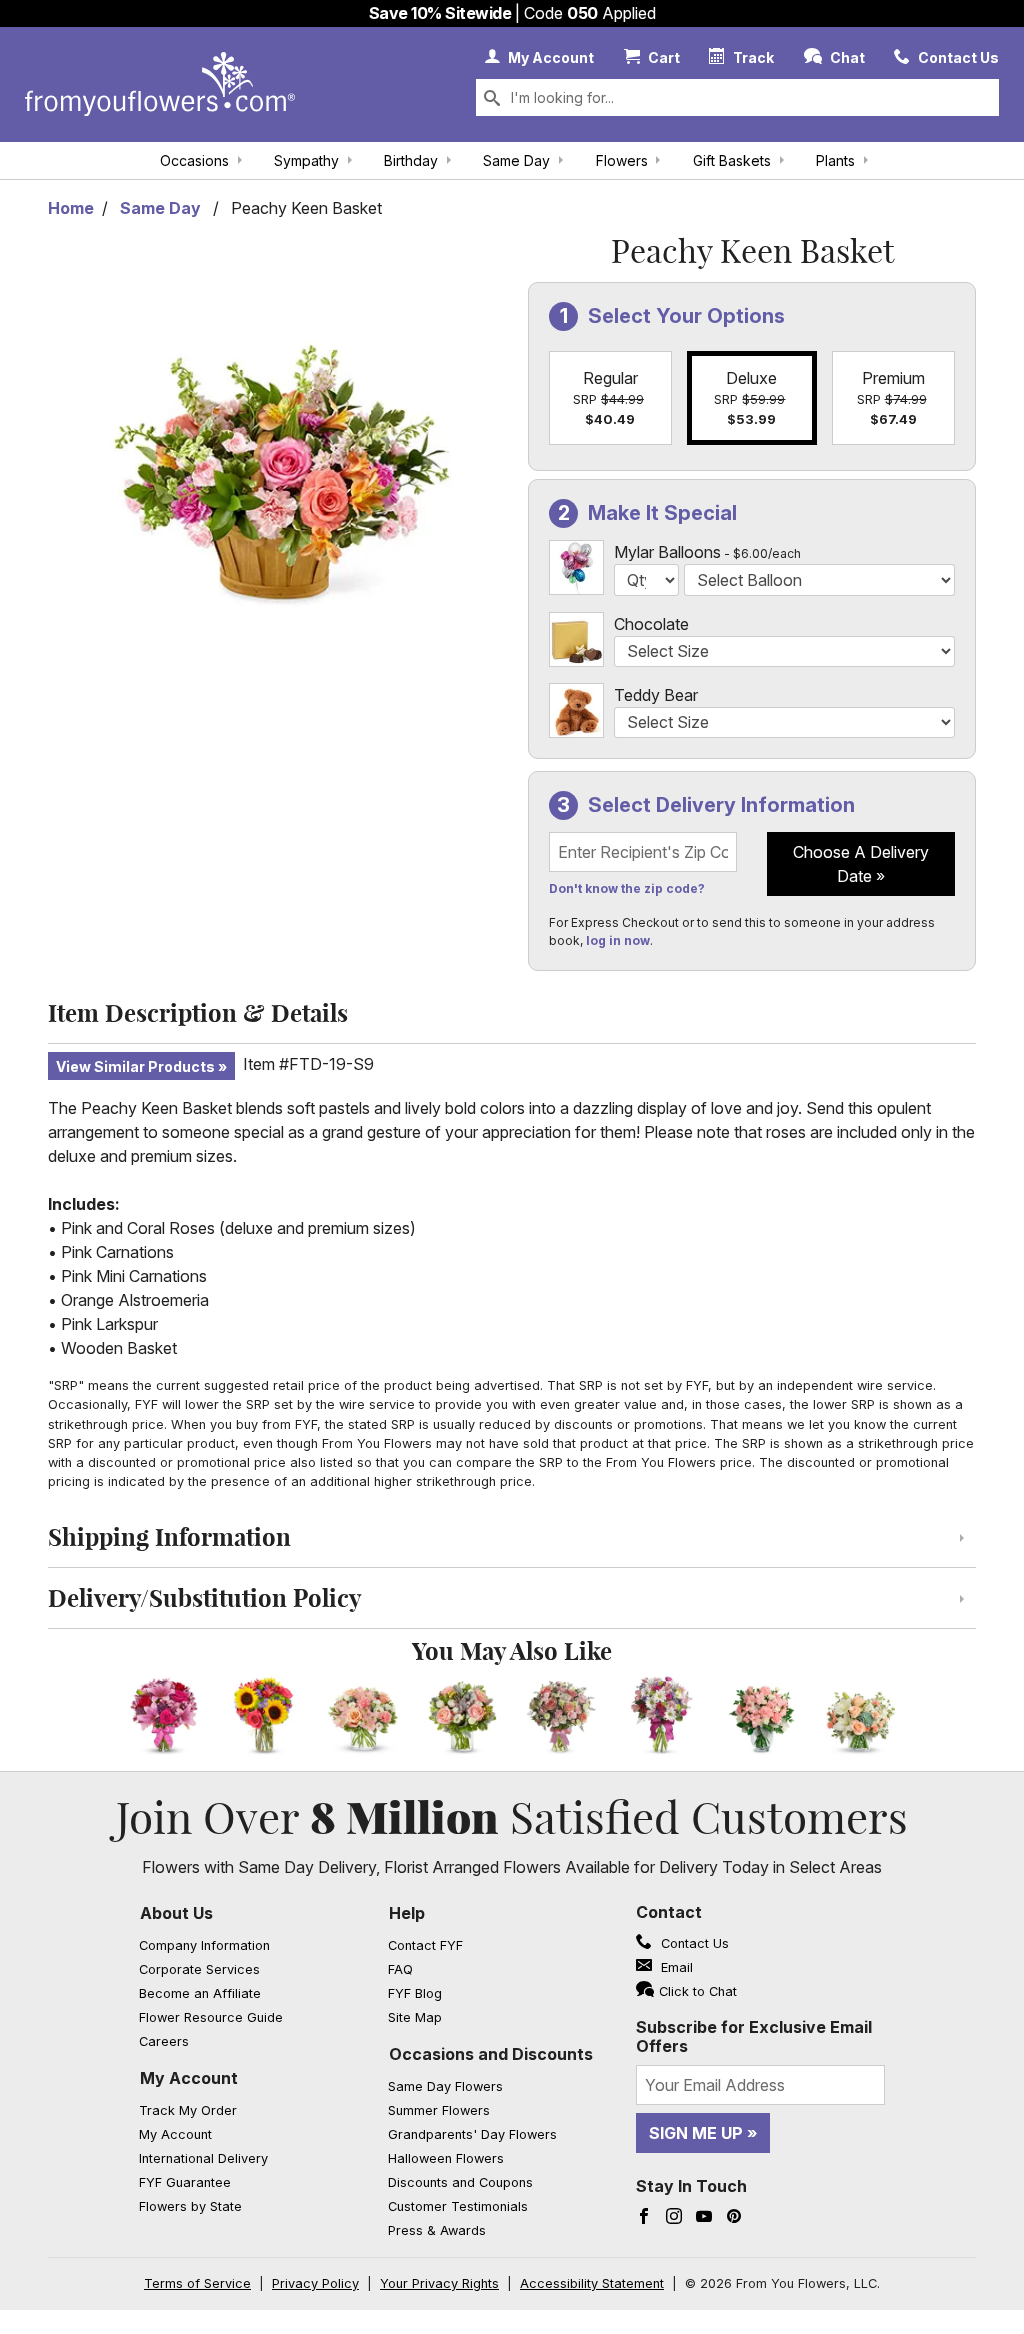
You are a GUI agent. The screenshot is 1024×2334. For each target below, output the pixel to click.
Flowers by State (190, 2206)
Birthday (411, 160)
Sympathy (306, 160)
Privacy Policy (315, 2283)
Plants (835, 160)
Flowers (622, 160)
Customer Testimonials (458, 2206)
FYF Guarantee (185, 2182)
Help (407, 1913)
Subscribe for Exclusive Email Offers (754, 2036)
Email (675, 1967)
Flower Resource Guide (211, 2017)
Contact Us (693, 1943)
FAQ (400, 1969)
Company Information (204, 1945)
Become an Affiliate (200, 1993)
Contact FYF (425, 1945)
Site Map (415, 2017)
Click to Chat (698, 1991)
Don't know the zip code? (627, 888)
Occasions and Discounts (491, 2054)
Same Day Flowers (445, 2086)
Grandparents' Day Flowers (472, 2134)
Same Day (516, 160)
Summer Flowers (439, 2110)
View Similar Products (135, 1066)
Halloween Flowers (446, 2158)
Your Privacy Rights (439, 2283)
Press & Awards (437, 2230)
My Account (189, 2078)
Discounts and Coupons (460, 2182)
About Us (176, 1913)
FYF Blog (415, 1993)
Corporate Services (199, 1969)
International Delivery (203, 2158)
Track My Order (188, 2110)
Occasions (194, 160)
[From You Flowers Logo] (160, 84)
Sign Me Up (696, 2133)
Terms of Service (197, 2283)
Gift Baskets (732, 160)
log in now (618, 940)
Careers (164, 2041)
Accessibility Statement (592, 2283)
